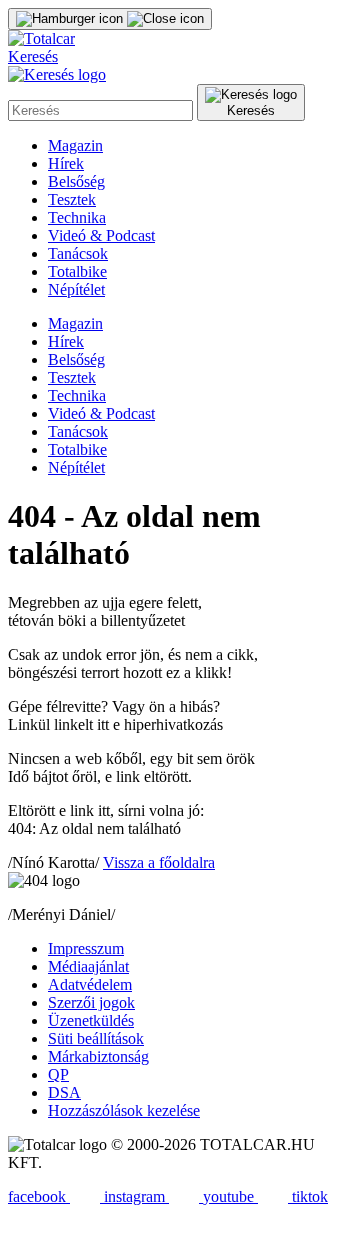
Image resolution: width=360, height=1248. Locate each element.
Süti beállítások (96, 1038)
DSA (64, 1092)
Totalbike (77, 271)
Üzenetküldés (91, 1020)
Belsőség (76, 181)
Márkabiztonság (98, 1056)
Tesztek (72, 199)
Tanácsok (78, 253)
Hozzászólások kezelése (124, 1110)
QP (58, 1074)
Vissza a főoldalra (159, 862)
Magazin (75, 145)
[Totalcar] (41, 38)
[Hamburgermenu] (110, 19)
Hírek (66, 163)
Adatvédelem (90, 984)
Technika (77, 217)
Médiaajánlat (88, 966)
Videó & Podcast (101, 235)
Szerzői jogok (91, 1002)
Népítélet (76, 289)
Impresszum (86, 948)
